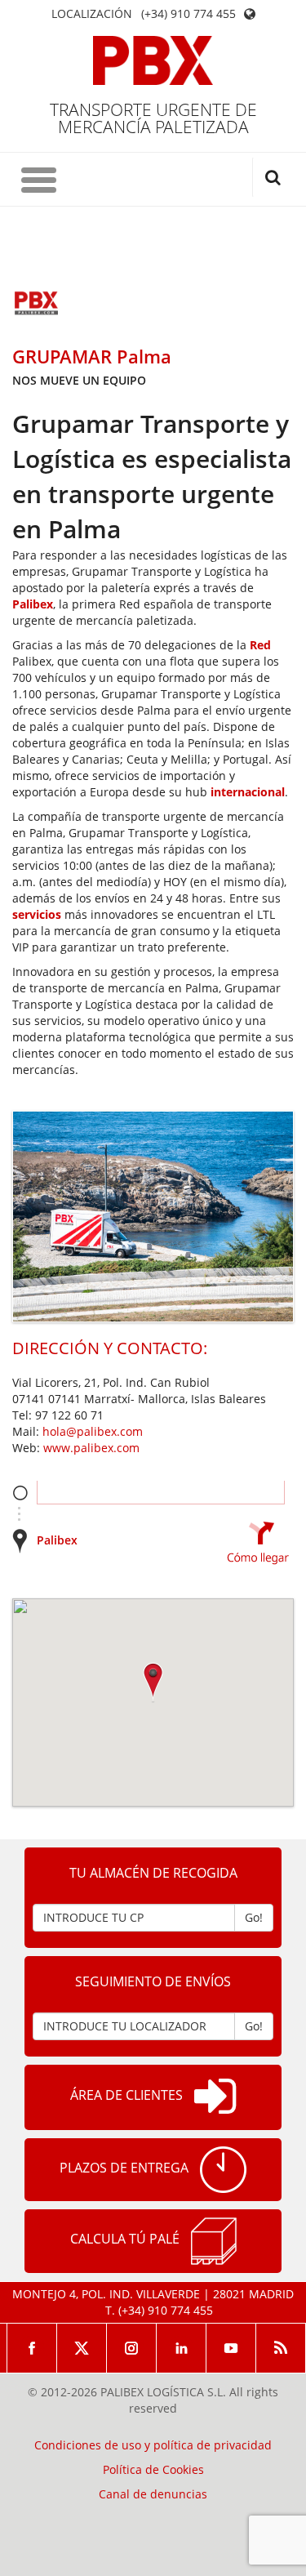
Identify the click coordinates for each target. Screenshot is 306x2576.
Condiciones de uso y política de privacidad (153, 2445)
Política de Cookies (153, 2470)
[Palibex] (153, 60)
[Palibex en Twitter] (82, 2348)
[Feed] (281, 2348)
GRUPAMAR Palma (92, 356)
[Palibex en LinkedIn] (182, 2348)
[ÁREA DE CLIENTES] (215, 2097)
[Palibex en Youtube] (231, 2348)
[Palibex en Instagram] (132, 2348)
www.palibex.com (91, 1448)
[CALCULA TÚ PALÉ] (214, 2241)
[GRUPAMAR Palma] (37, 305)
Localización (92, 14)
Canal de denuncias (153, 2494)
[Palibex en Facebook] (32, 2348)
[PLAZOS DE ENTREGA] (223, 2170)
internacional (248, 792)
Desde (20, 1493)
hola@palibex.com (93, 1431)
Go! (254, 1917)
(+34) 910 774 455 (188, 14)
